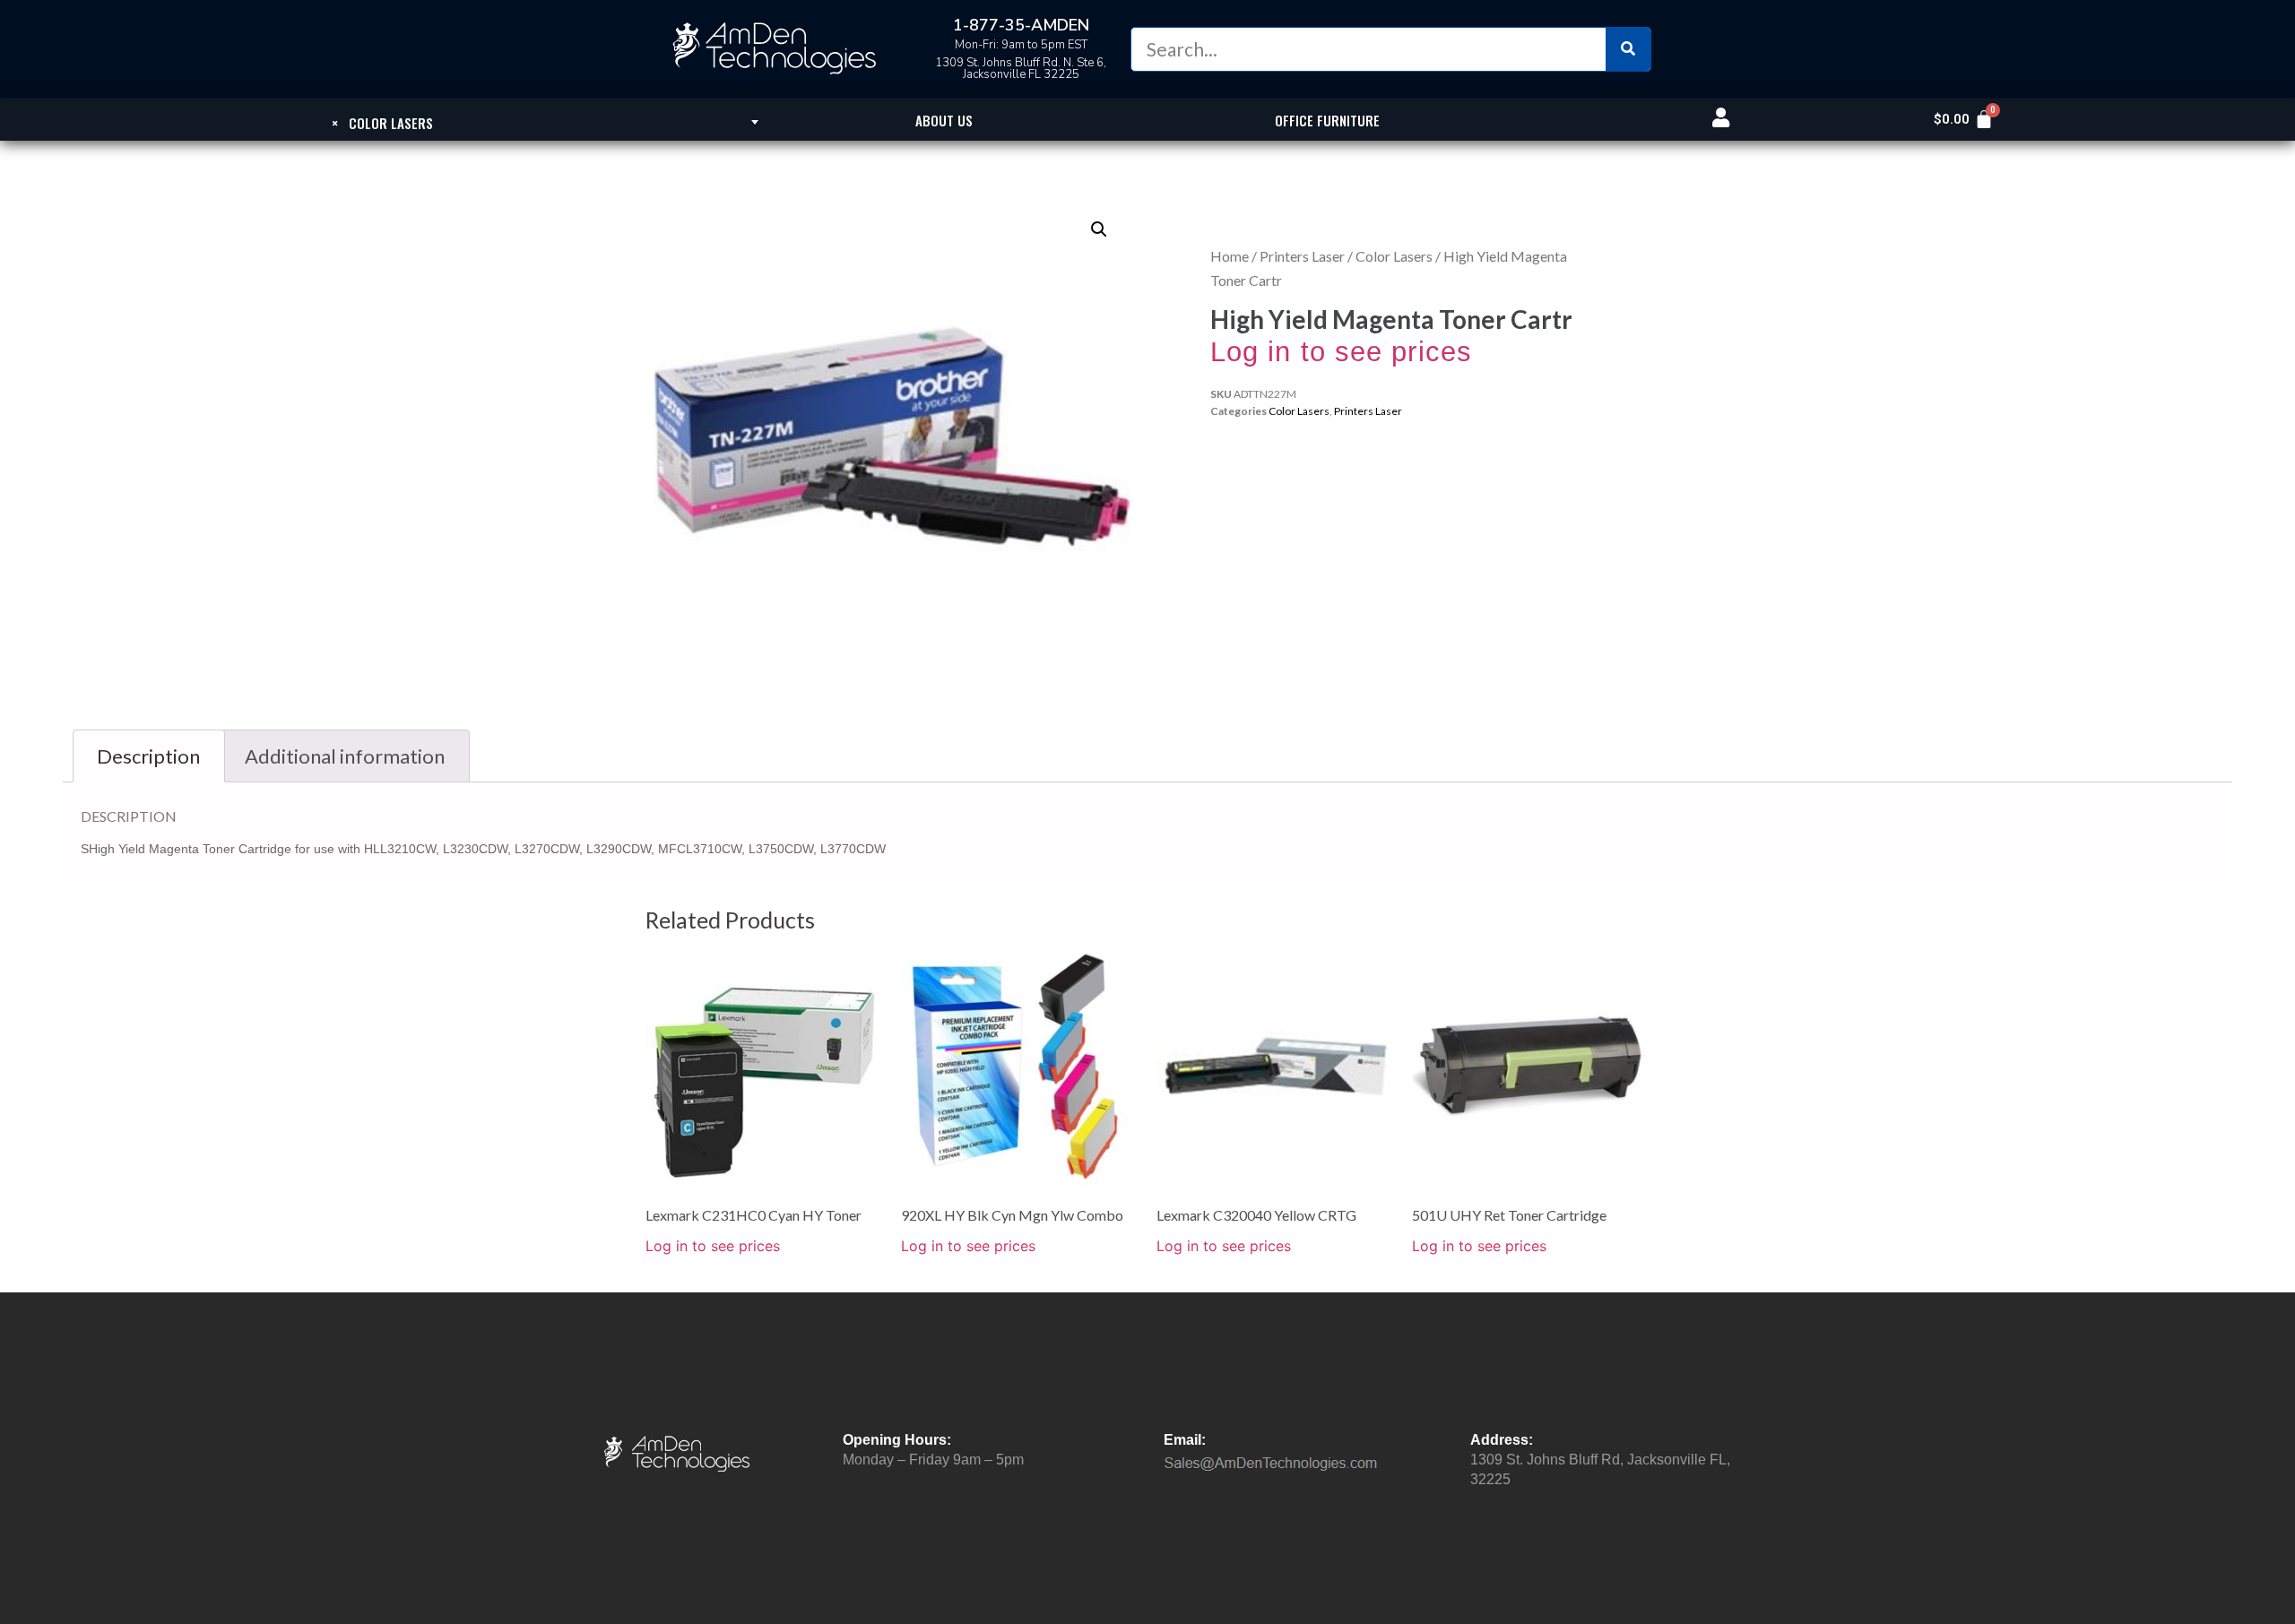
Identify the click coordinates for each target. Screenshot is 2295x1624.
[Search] (1628, 49)
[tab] (149, 756)
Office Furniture (1327, 120)
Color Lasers (1394, 256)
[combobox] (382, 122)
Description (148, 756)
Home (1230, 256)
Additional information (345, 756)
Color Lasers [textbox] (382, 123)
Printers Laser (1302, 256)
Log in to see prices (1341, 352)
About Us (944, 120)
